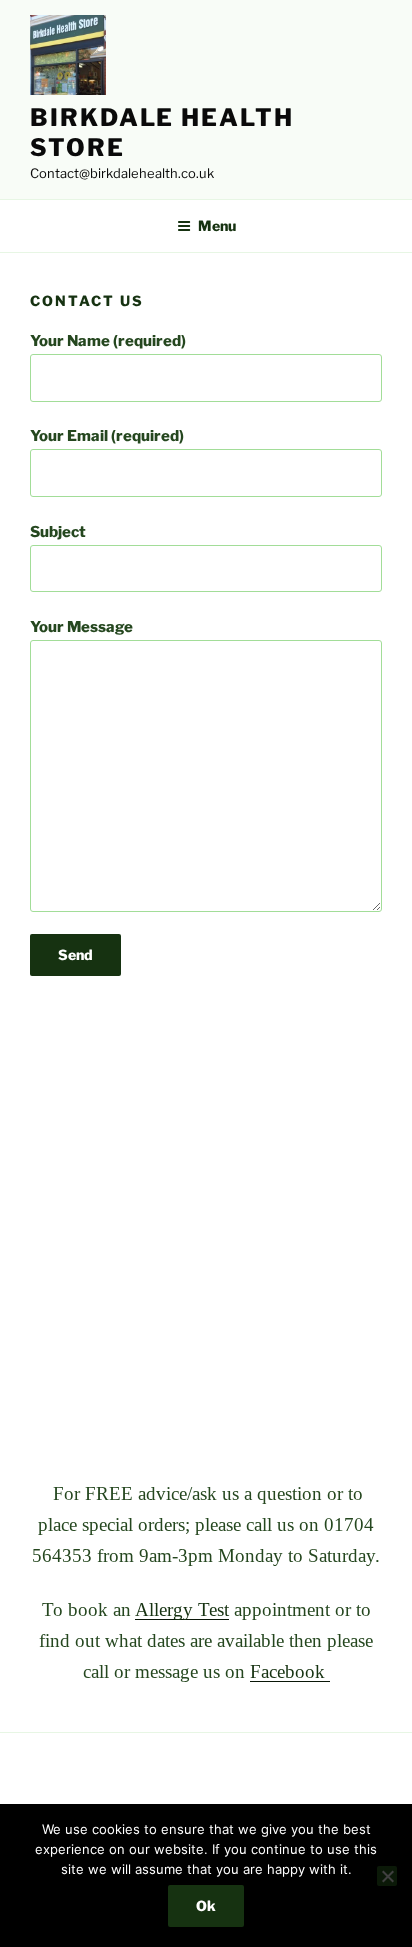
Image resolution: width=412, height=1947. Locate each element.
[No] (387, 1876)
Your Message (81, 627)
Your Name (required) (108, 341)
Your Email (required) (107, 436)
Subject (58, 532)
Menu (217, 225)
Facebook (290, 1671)
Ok (206, 1905)
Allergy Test (182, 1609)
